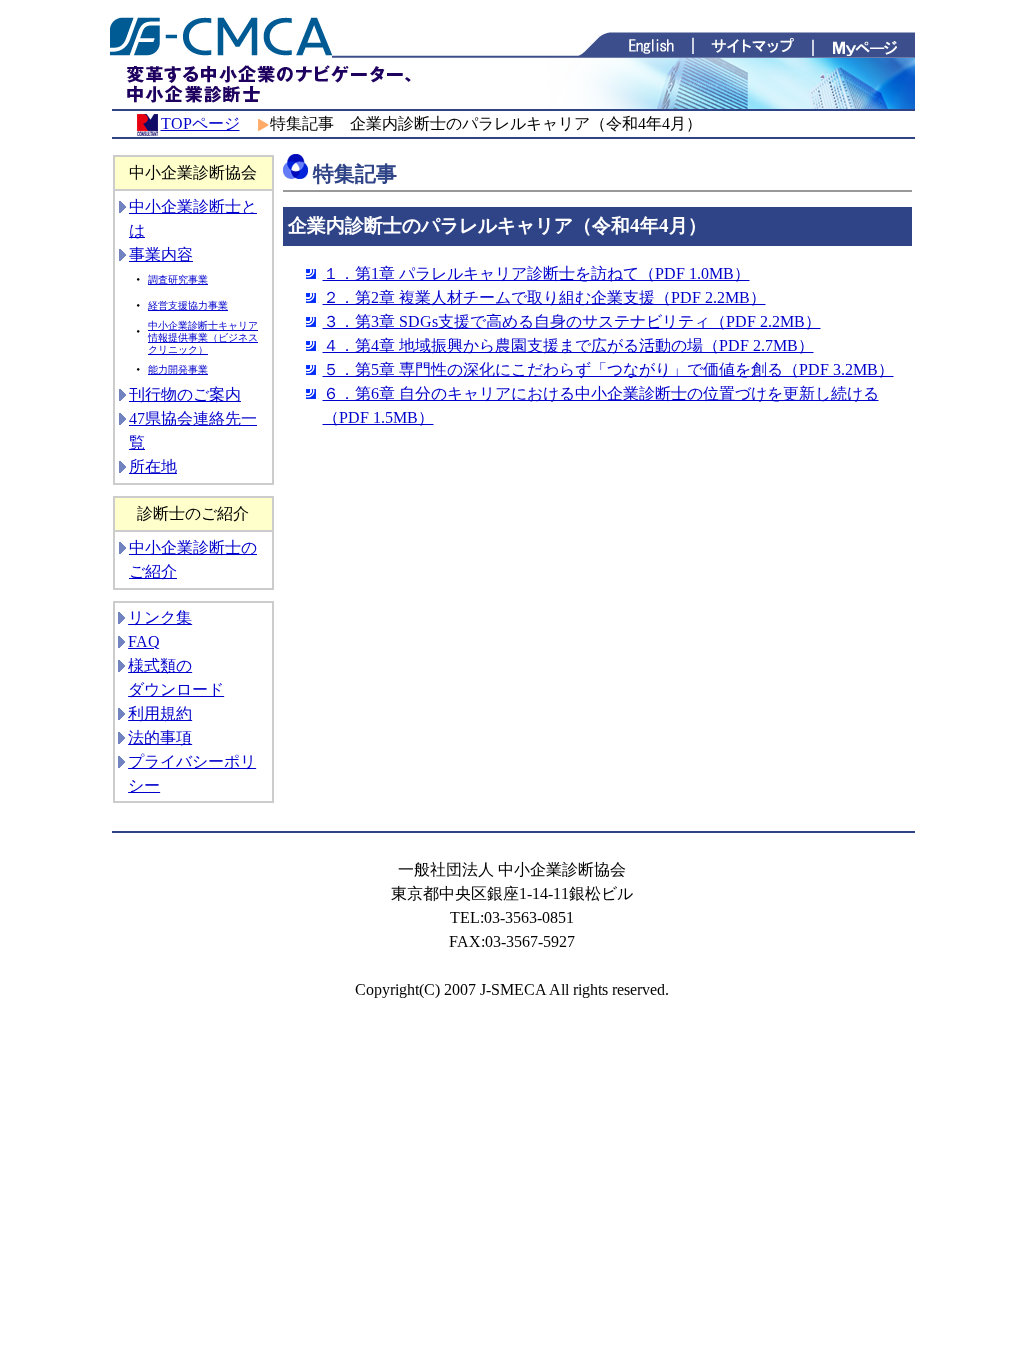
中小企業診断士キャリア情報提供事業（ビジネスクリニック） (203, 337)
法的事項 (160, 737)
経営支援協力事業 (188, 305)
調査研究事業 (178, 279)
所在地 (153, 466)
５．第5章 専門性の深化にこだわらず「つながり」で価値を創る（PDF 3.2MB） (608, 369)
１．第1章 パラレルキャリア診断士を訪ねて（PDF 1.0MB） (536, 273)
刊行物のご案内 (185, 394)
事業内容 (161, 254)
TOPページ (200, 123)
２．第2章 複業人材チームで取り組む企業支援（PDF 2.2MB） (544, 297)
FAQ (144, 641)
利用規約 (160, 713)
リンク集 (160, 617)
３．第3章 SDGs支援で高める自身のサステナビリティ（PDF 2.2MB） (572, 321)
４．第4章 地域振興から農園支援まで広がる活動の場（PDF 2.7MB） (568, 345)
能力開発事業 (178, 369)
